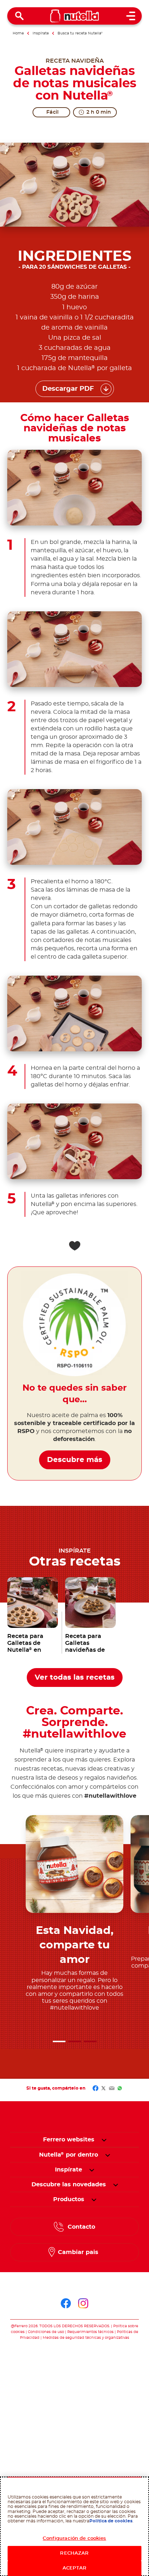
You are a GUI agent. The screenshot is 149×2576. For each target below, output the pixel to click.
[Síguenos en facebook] (66, 2303)
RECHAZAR (74, 2553)
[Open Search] (20, 16)
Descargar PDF (68, 389)
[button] (59, 2041)
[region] (74, 2526)
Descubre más (75, 1460)
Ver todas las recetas (75, 1677)
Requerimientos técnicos (90, 2332)
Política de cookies (111, 2521)
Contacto (81, 2227)
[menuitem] (69, 2155)
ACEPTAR (74, 2568)
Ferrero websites (69, 2140)
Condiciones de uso (46, 2332)
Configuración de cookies (74, 2539)
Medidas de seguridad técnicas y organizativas (86, 2338)
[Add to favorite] (74, 1246)
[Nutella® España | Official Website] (75, 16)
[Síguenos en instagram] (83, 2303)
